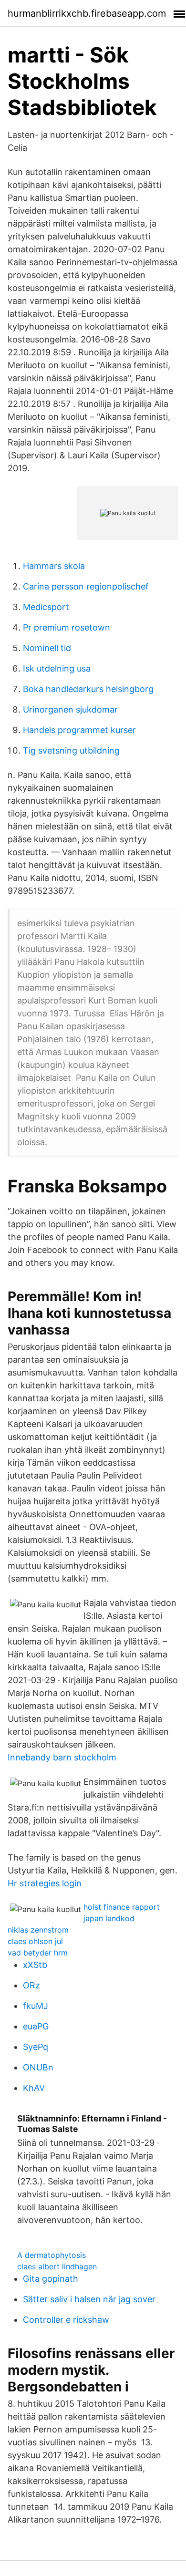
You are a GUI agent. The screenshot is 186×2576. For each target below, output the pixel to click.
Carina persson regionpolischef (86, 586)
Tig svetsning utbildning (71, 750)
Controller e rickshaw (66, 2320)
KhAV (34, 2088)
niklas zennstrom (38, 1930)
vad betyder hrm (38, 1953)
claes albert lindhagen (57, 2266)
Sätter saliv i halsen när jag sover (89, 2299)
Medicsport (46, 607)
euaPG (36, 2026)
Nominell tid (47, 648)
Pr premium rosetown (67, 627)
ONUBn (38, 2067)
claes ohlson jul (35, 1941)
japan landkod (109, 1918)
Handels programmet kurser (79, 730)
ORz (31, 1985)
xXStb (35, 1965)
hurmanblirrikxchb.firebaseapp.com (87, 13)
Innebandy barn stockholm (62, 1757)
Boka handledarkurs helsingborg (88, 689)
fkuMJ (36, 2006)
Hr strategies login (45, 1883)
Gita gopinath (51, 2279)
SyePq (36, 2047)
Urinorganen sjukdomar (70, 709)
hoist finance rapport (122, 1907)
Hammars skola (54, 566)
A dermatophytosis (52, 2255)
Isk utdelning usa (57, 668)
